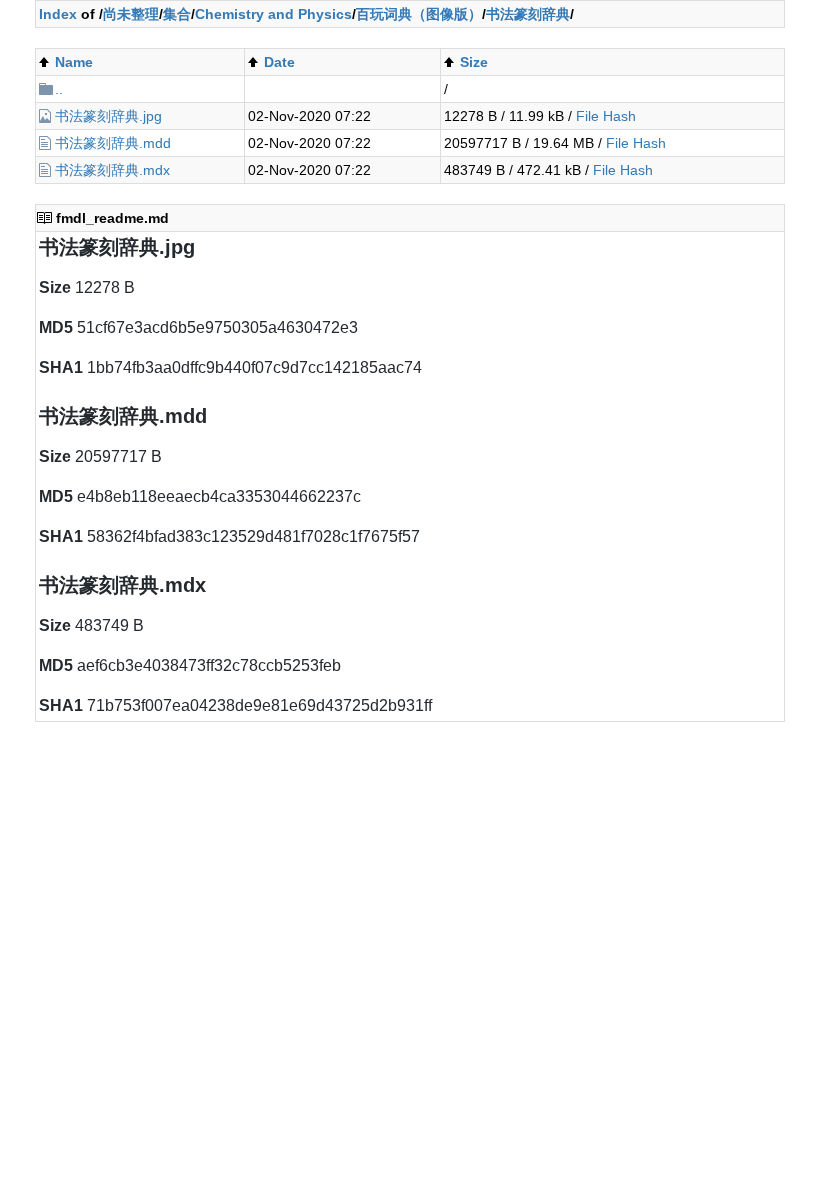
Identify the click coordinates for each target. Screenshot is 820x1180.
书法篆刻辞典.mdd (113, 143)
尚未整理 (131, 14)
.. (59, 89)
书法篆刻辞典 (528, 14)
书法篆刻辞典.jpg (108, 116)
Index (58, 14)
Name (74, 62)
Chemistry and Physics (273, 14)
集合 (177, 14)
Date (279, 62)
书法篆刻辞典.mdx (112, 170)
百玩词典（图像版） (419, 14)
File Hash (606, 116)
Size (474, 62)
